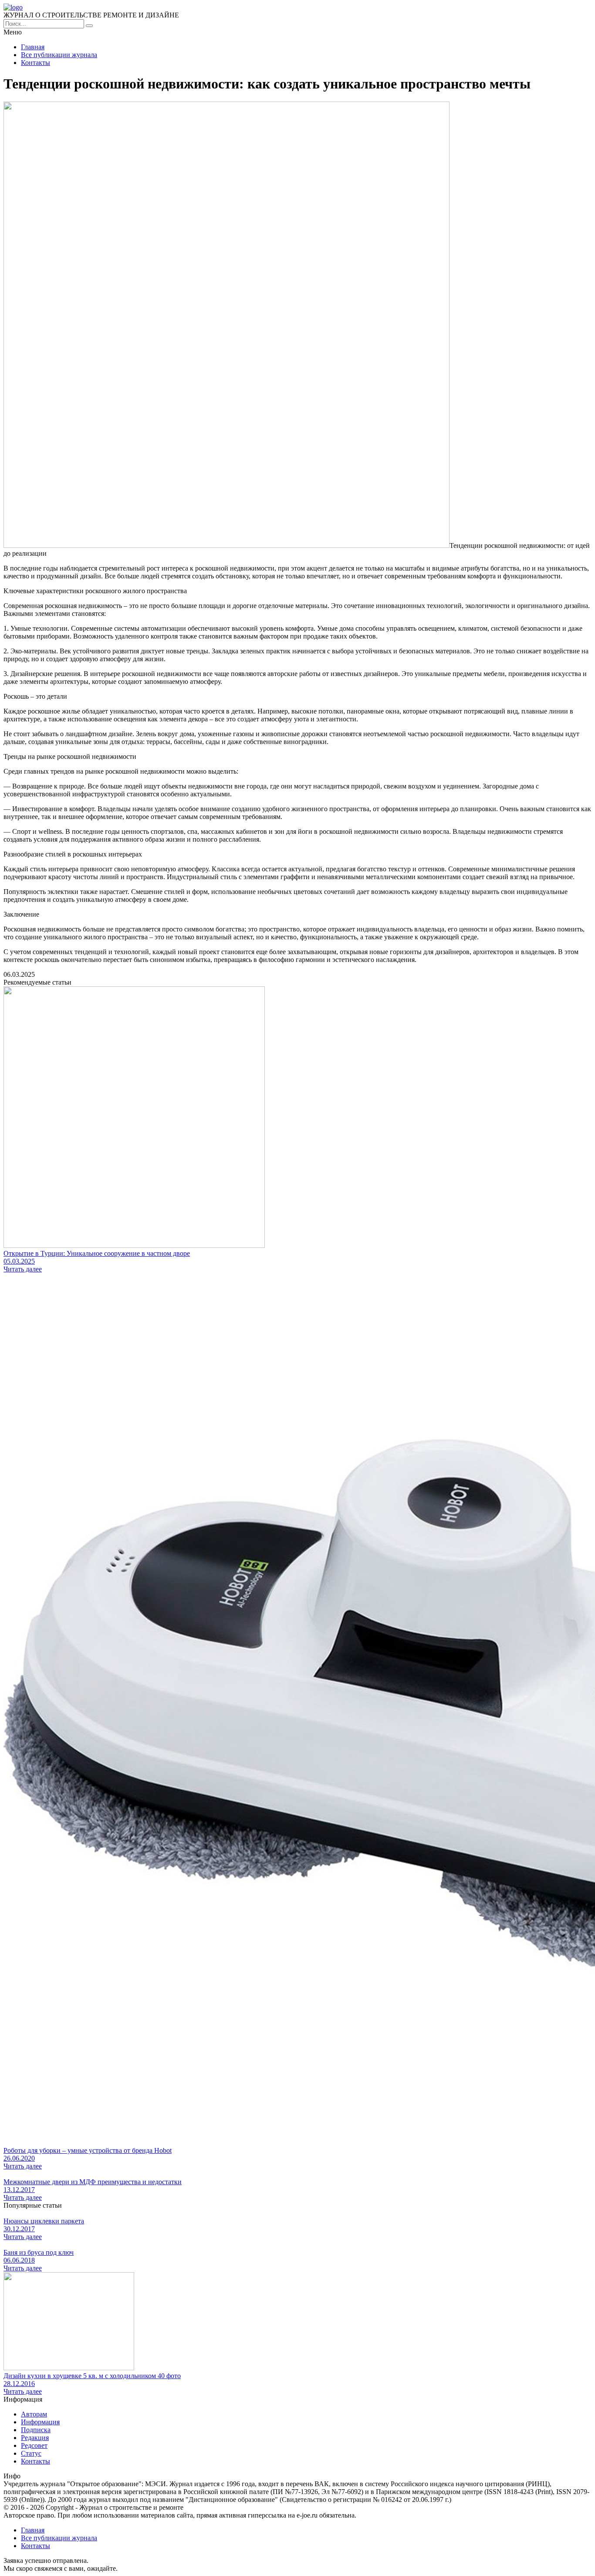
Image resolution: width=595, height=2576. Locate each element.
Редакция (35, 2438)
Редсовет (34, 2445)
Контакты (35, 63)
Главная (33, 47)
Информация (40, 2422)
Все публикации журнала (59, 55)
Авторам (34, 2414)
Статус (31, 2453)
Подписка (36, 2430)
